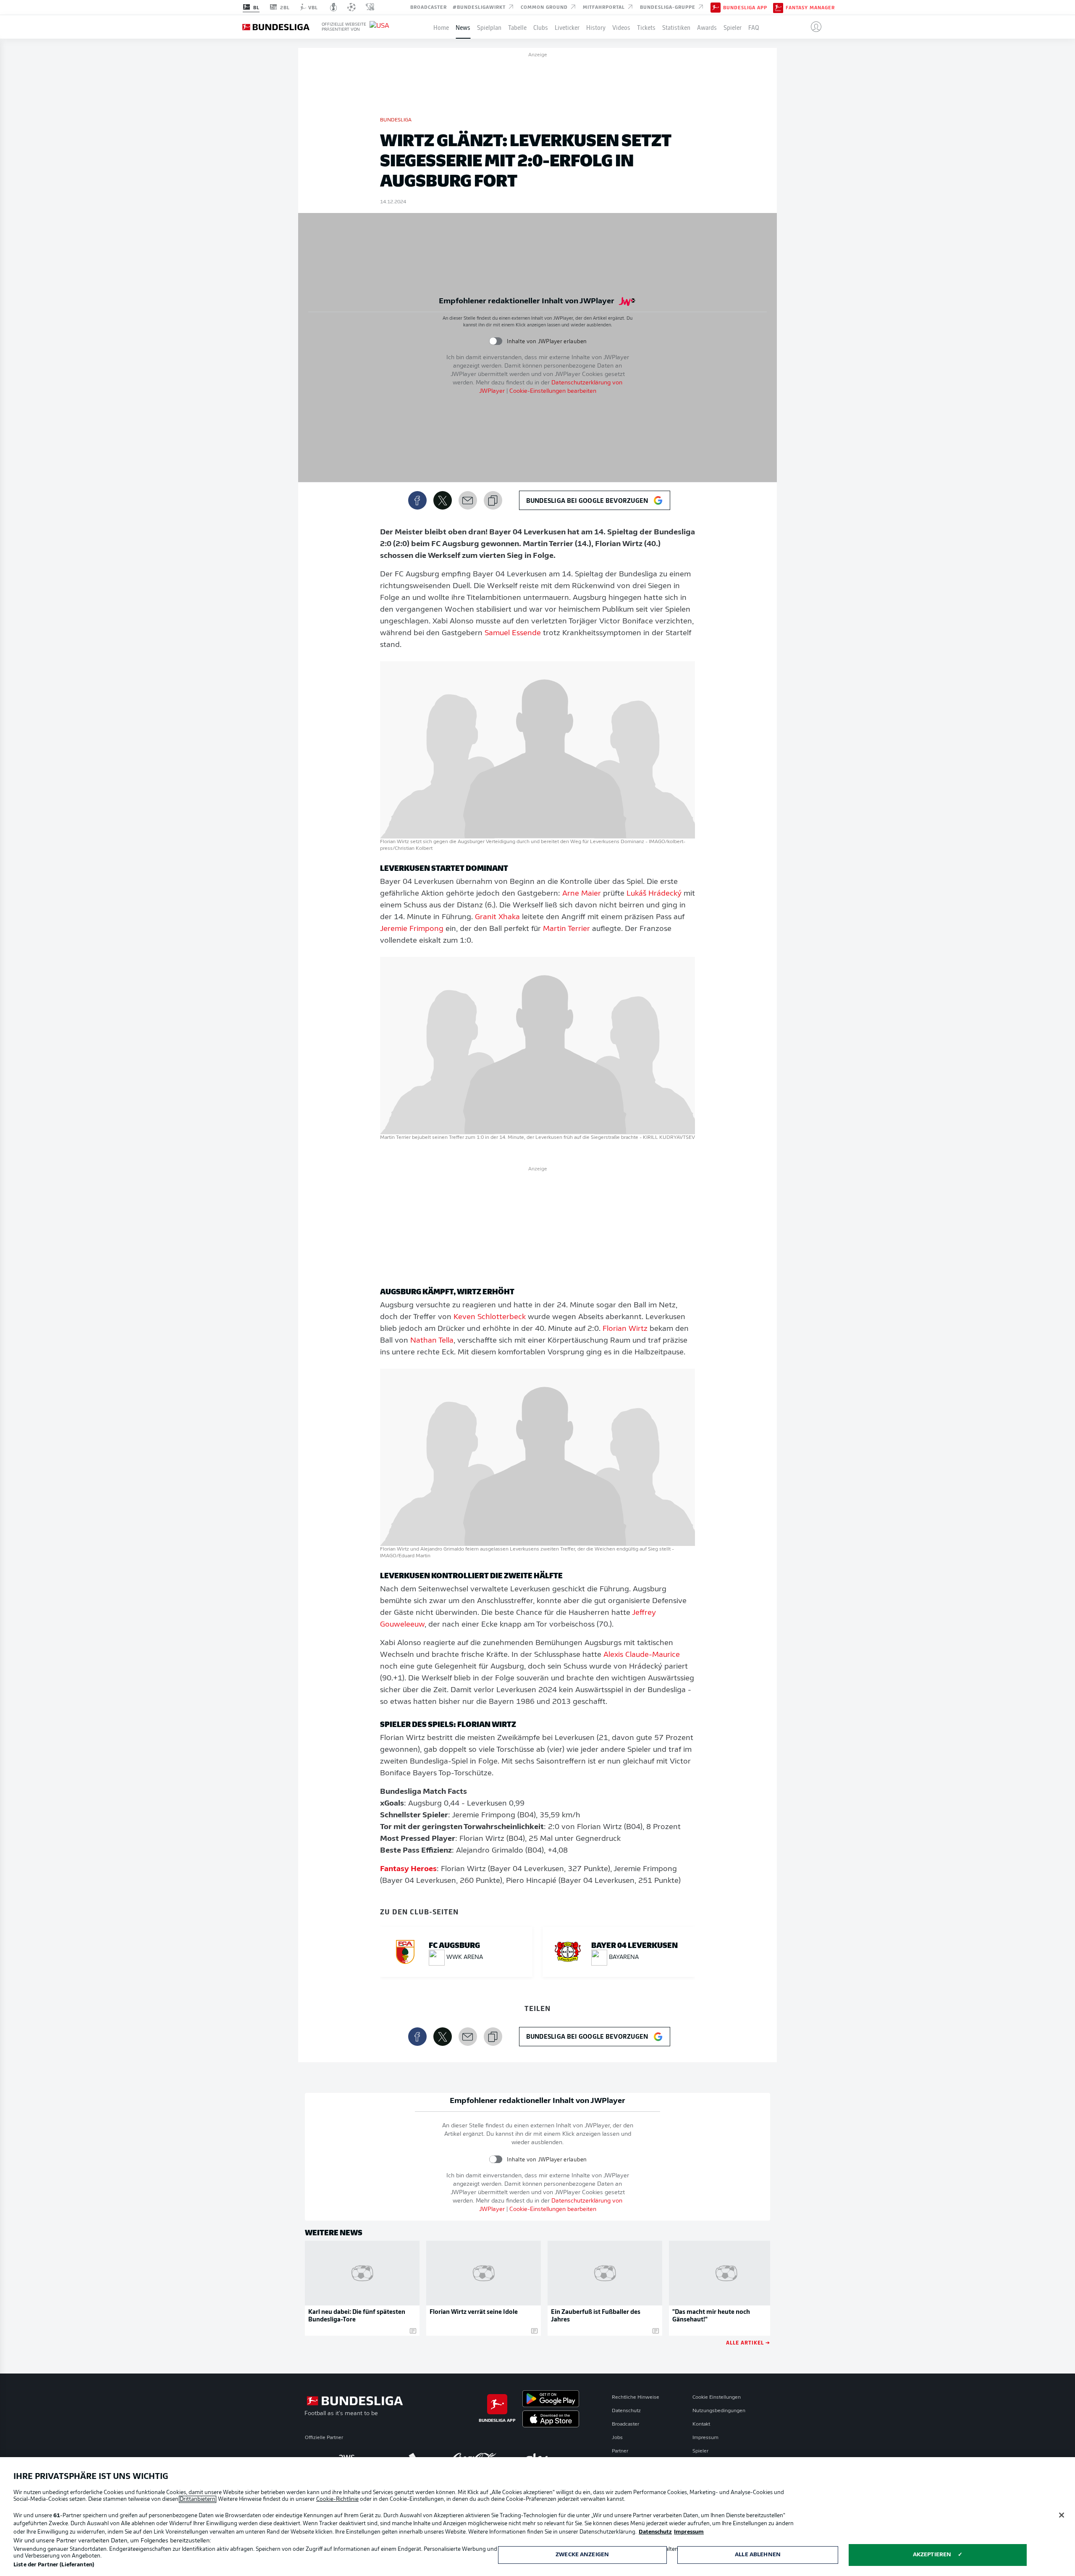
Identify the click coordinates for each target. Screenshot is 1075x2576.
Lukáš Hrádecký (654, 894)
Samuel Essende (513, 633)
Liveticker (567, 27)
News (463, 27)
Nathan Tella (432, 1341)
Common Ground (545, 7)
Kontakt (701, 2424)
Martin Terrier (566, 929)
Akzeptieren (932, 2555)
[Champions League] (351, 7)
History (596, 27)
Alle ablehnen (758, 2555)
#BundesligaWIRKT (480, 7)
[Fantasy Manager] (778, 7)
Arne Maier (582, 894)
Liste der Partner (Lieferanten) (54, 2565)
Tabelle (517, 27)
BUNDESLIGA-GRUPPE (669, 7)
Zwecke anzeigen (582, 2555)
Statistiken (676, 27)
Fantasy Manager (810, 8)
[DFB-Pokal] (334, 7)
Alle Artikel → (748, 2342)
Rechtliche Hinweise (636, 2397)
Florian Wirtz (625, 1329)
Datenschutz (626, 2411)
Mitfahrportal (605, 7)
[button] (813, 27)
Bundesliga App (745, 8)
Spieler (733, 27)
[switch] (496, 341)
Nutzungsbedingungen (719, 2411)
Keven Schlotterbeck (490, 1317)
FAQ (754, 27)
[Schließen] (1062, 2515)
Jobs (617, 2438)
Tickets (646, 27)
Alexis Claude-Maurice (642, 1655)
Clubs (541, 27)
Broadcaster (429, 7)
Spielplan (489, 27)
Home (441, 27)
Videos (621, 27)
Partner (620, 2451)
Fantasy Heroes (408, 1869)
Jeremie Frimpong (412, 929)
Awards (707, 27)
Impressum (705, 2438)
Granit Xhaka (497, 917)
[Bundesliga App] (716, 7)
